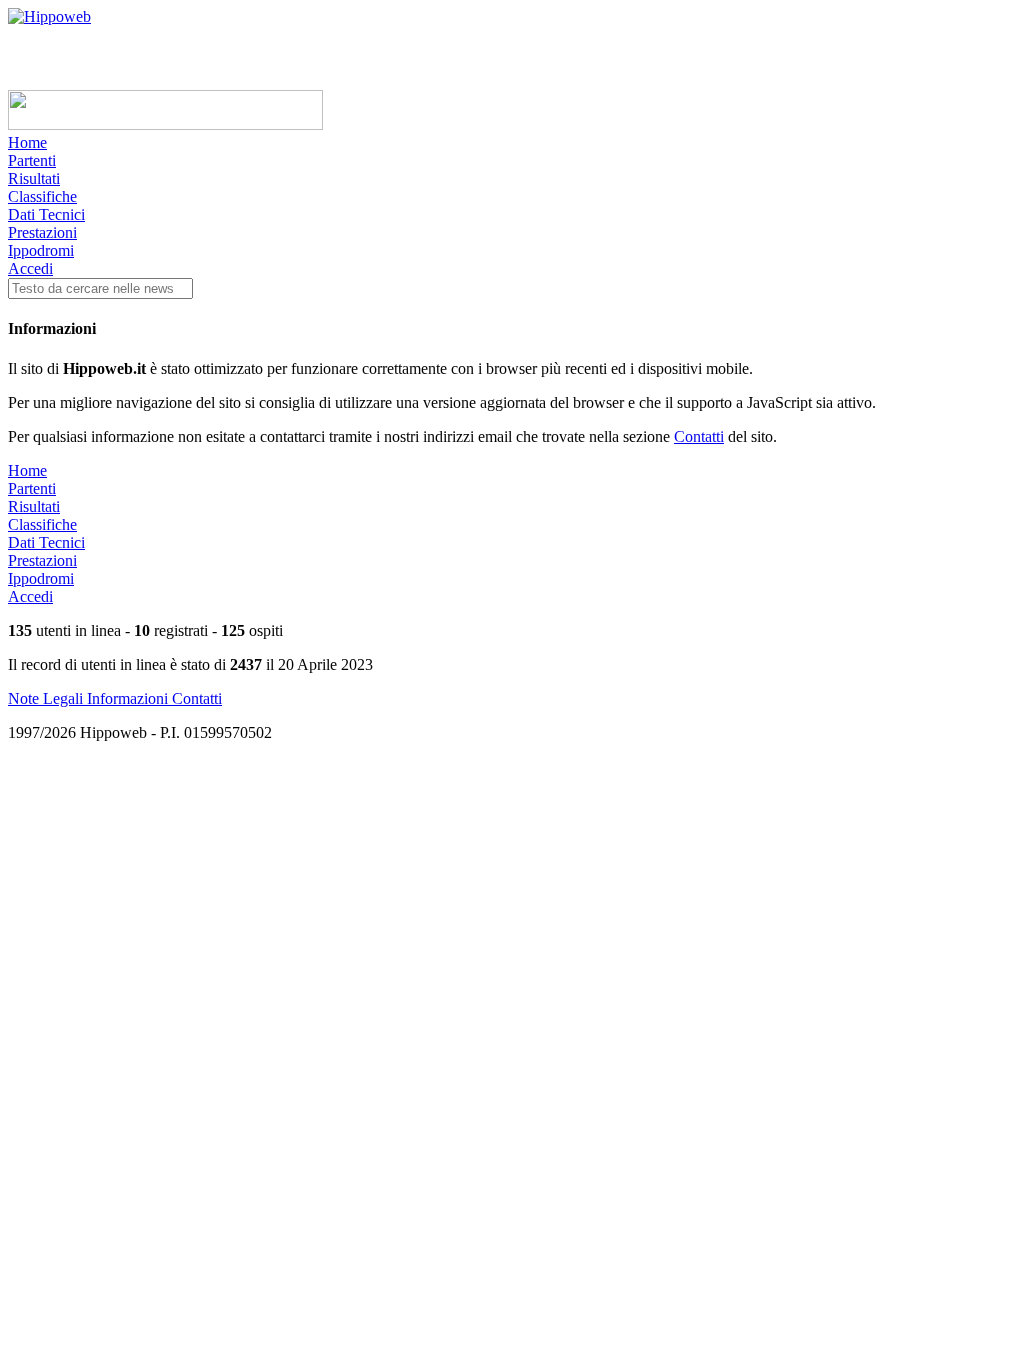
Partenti (32, 160)
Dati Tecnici (46, 214)
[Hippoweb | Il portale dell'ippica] (49, 16)
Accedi (30, 268)
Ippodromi (41, 250)
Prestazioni (42, 232)
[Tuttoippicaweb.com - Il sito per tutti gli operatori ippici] (165, 124)
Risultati (34, 178)
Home (27, 142)
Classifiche (42, 196)
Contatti (699, 436)
